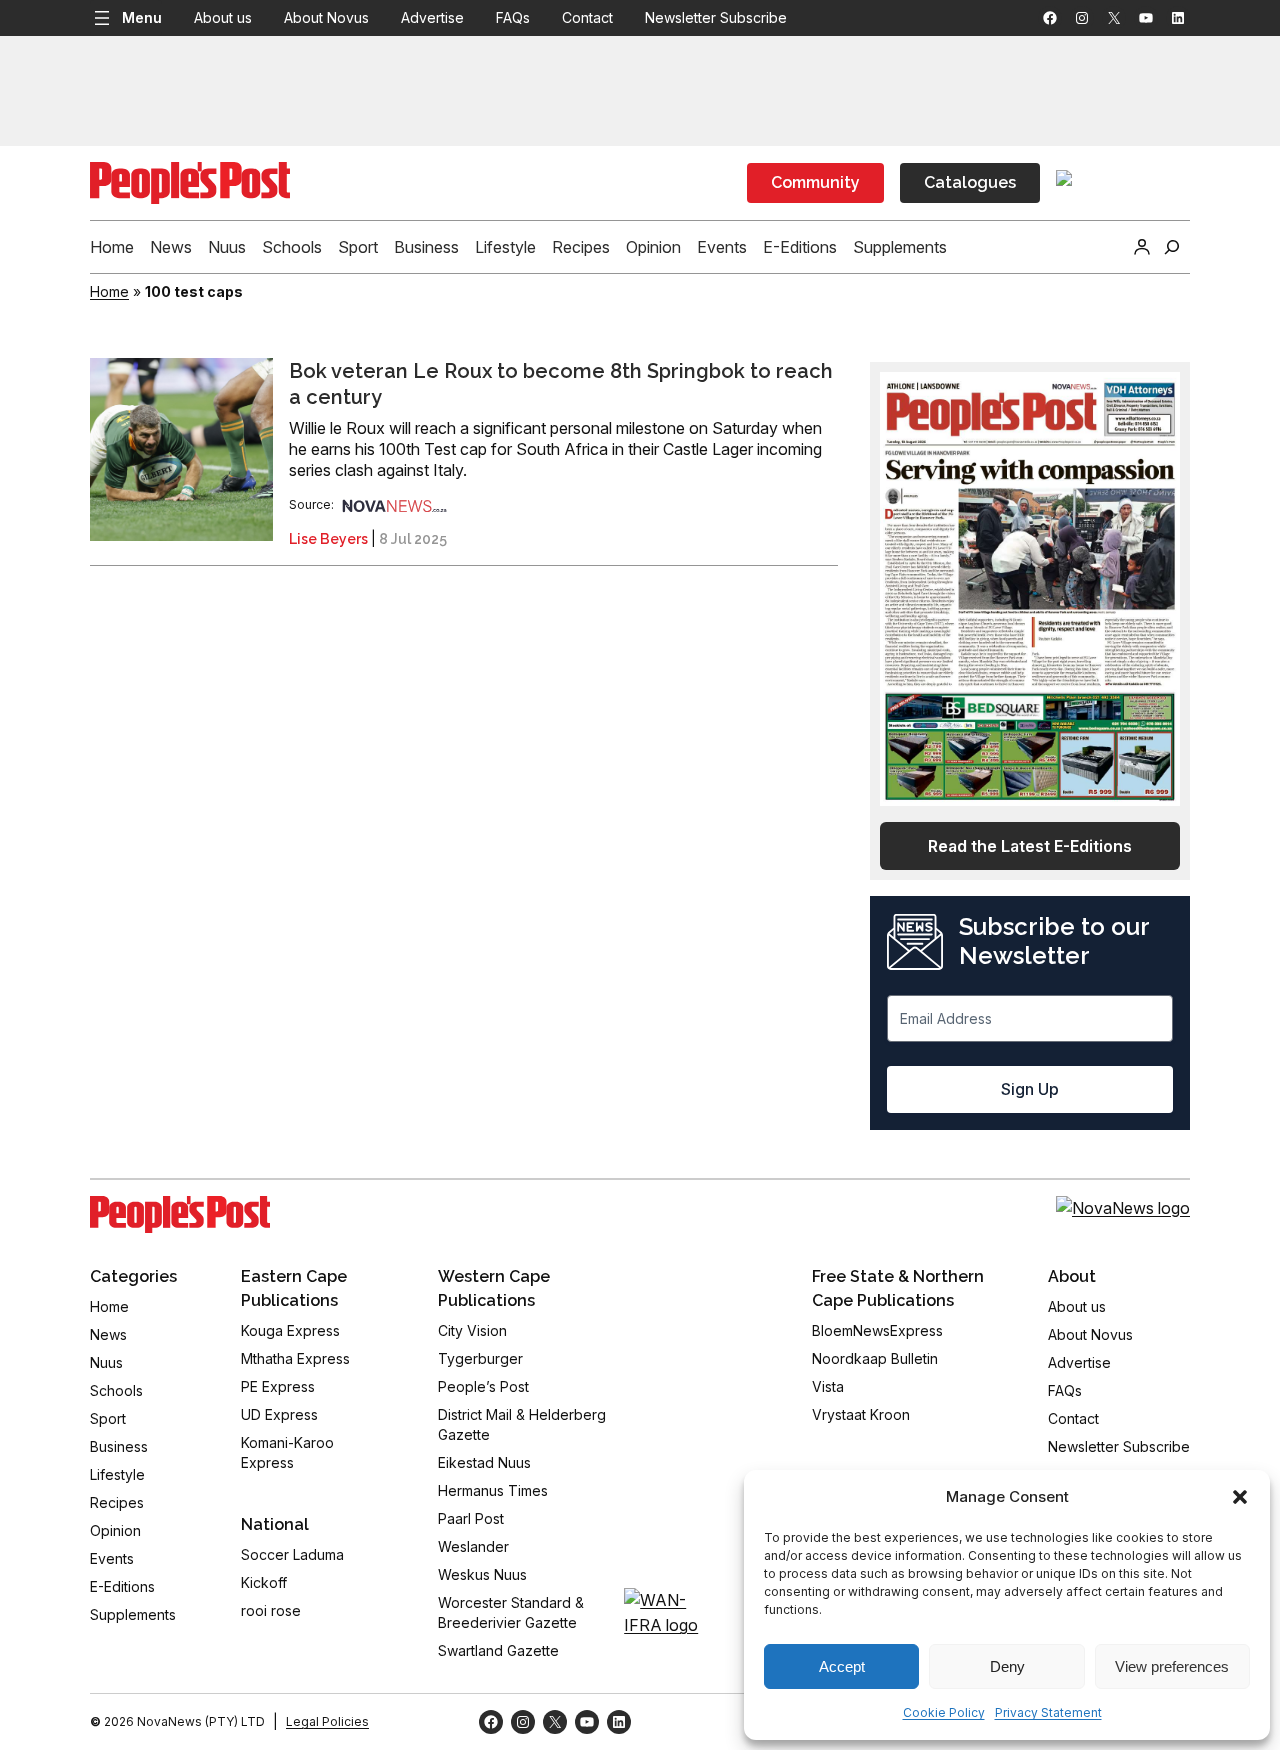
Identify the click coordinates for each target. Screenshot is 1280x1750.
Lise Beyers (328, 539)
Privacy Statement (1048, 1712)
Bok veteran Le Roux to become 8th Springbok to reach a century (561, 384)
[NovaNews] (395, 504)
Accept (842, 1666)
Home (109, 291)
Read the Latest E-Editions (1030, 846)
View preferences (1172, 1666)
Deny (1007, 1666)
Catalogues (970, 182)
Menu (142, 17)
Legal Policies (327, 1721)
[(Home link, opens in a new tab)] (180, 1215)
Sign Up (1030, 1089)
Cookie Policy (944, 1712)
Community (815, 182)
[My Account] (1142, 247)
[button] (1240, 1497)
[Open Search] (1172, 247)
